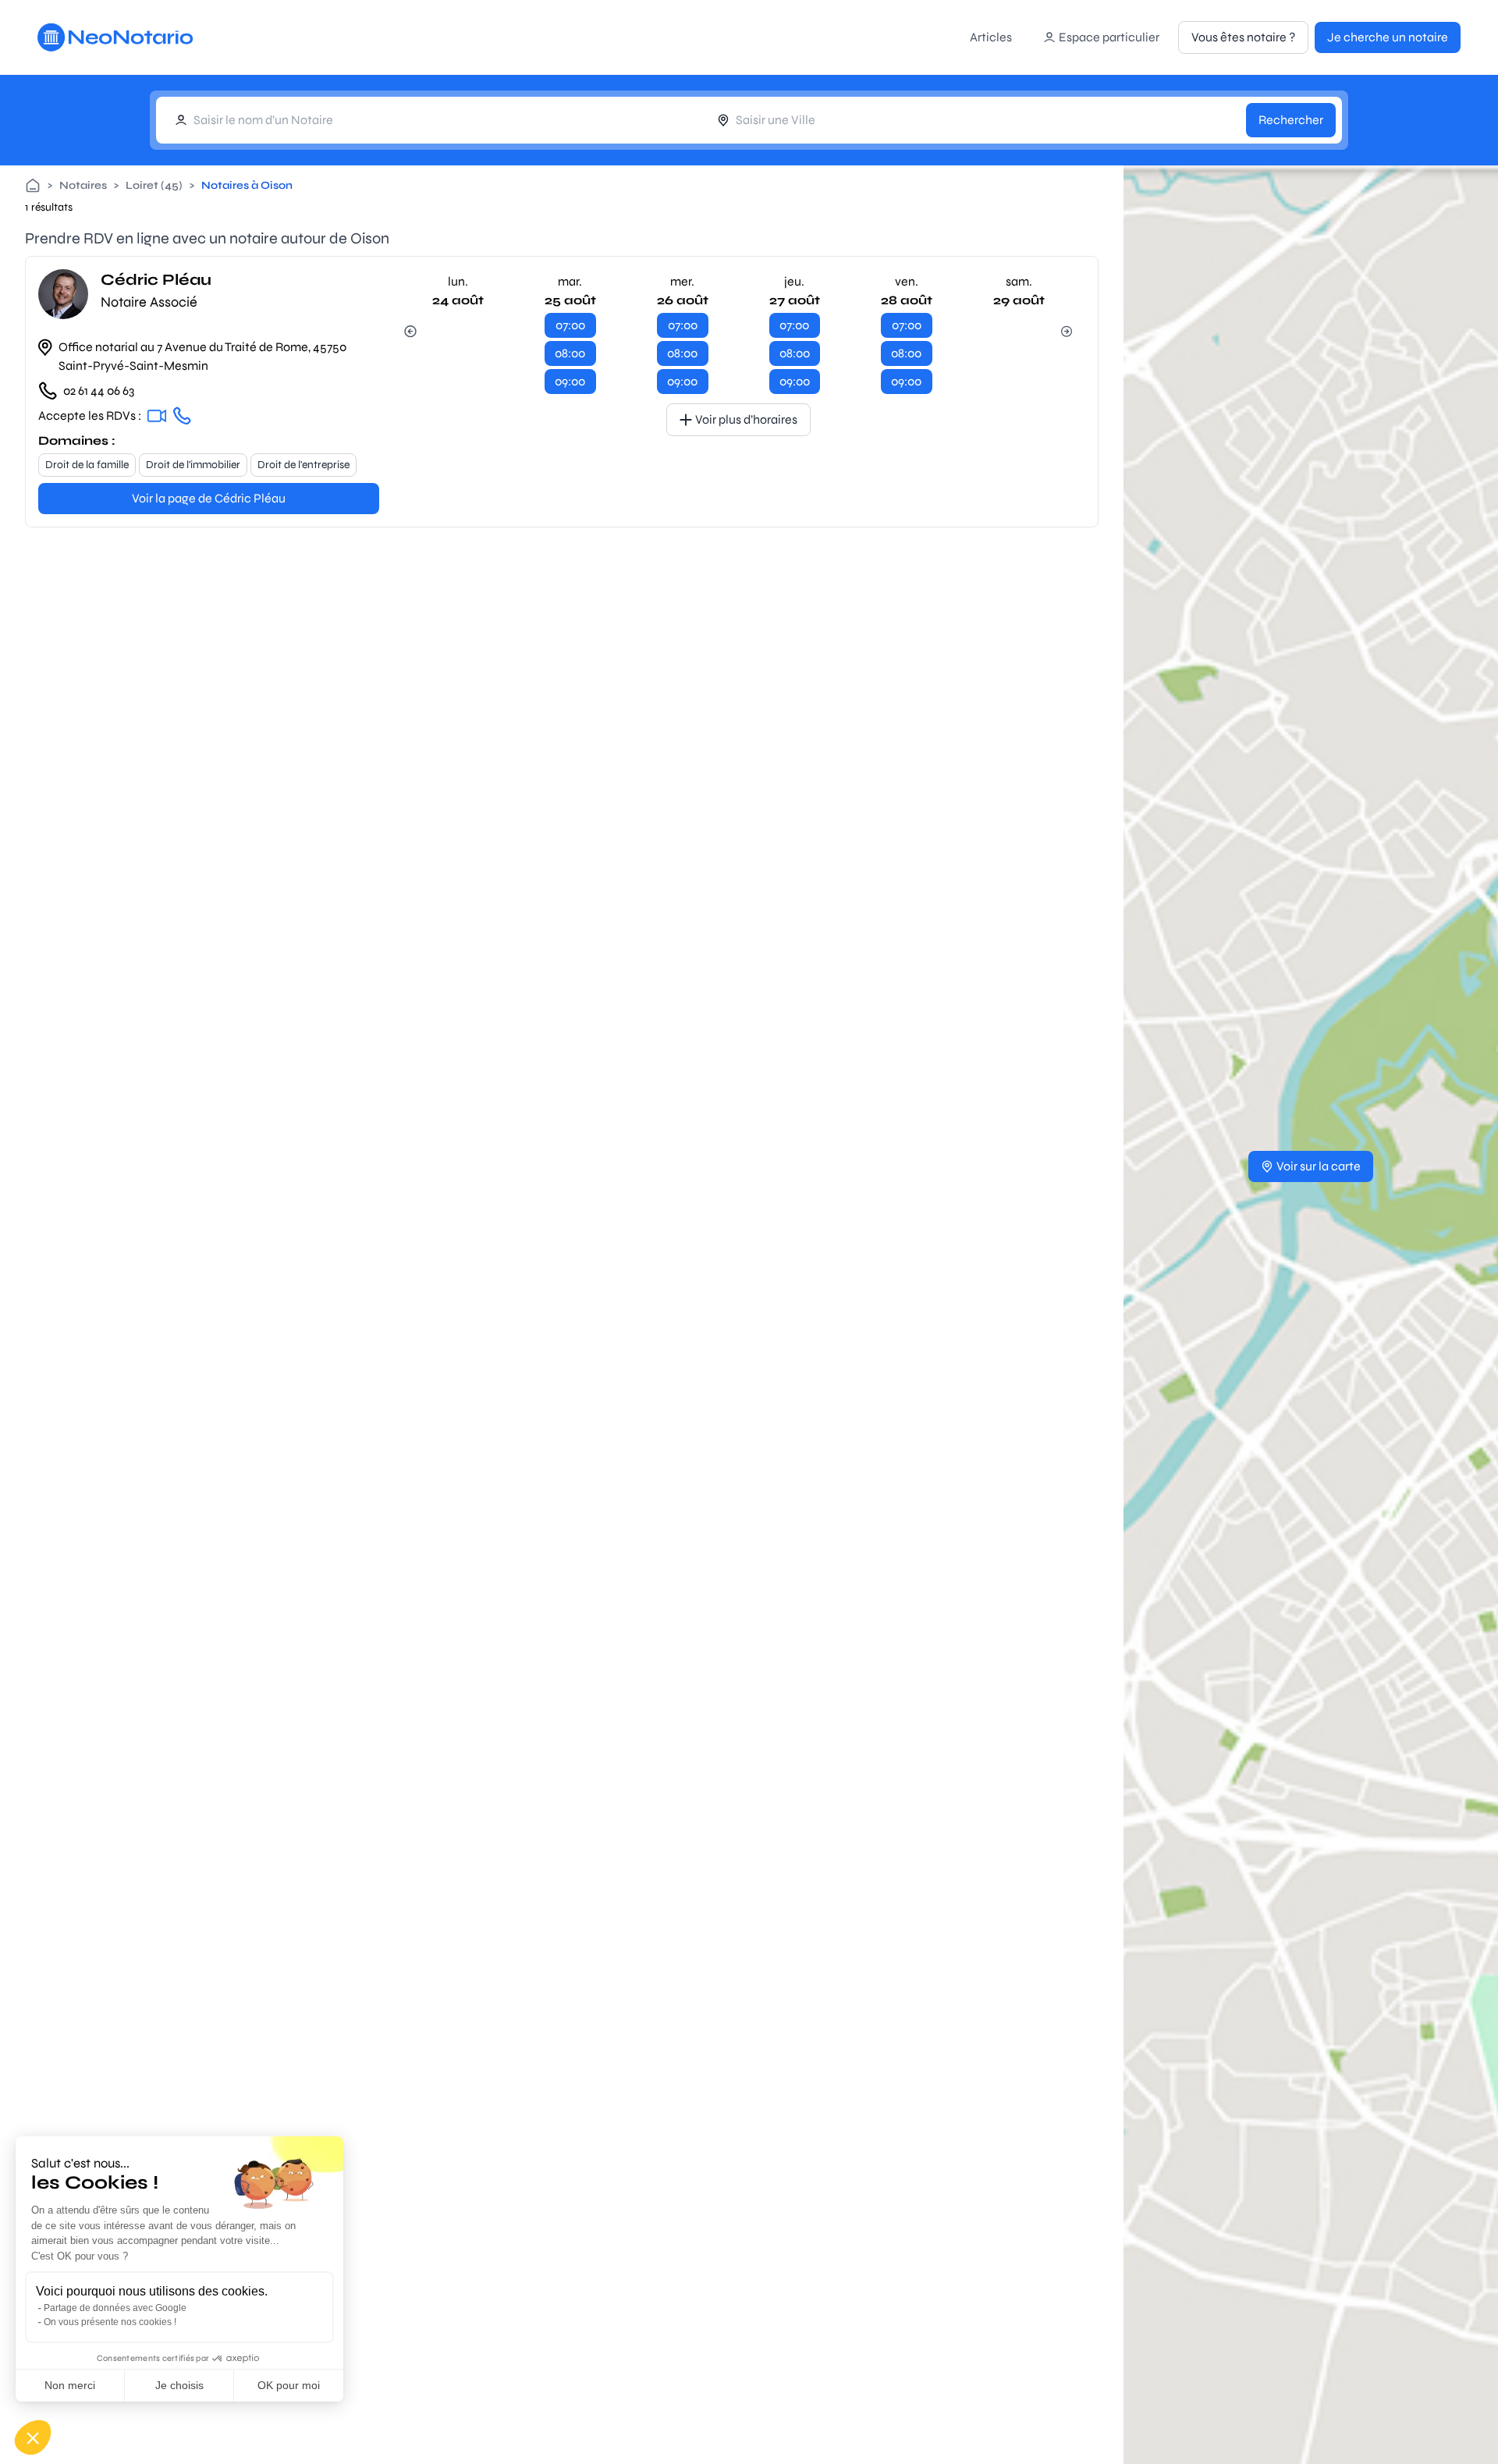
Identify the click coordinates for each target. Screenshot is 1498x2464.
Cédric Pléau (156, 280)
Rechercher (1291, 120)
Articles (991, 37)
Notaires (83, 185)
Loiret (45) (154, 185)
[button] (33, 2437)
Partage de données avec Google (115, 2308)
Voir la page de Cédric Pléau (209, 498)
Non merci (70, 2385)
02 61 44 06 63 (99, 391)
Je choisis (179, 2385)
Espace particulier (1109, 37)
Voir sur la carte (1319, 1166)
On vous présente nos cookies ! (110, 2322)
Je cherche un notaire (1388, 37)
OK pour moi (289, 2385)
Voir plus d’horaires (746, 419)
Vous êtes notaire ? (1243, 37)
